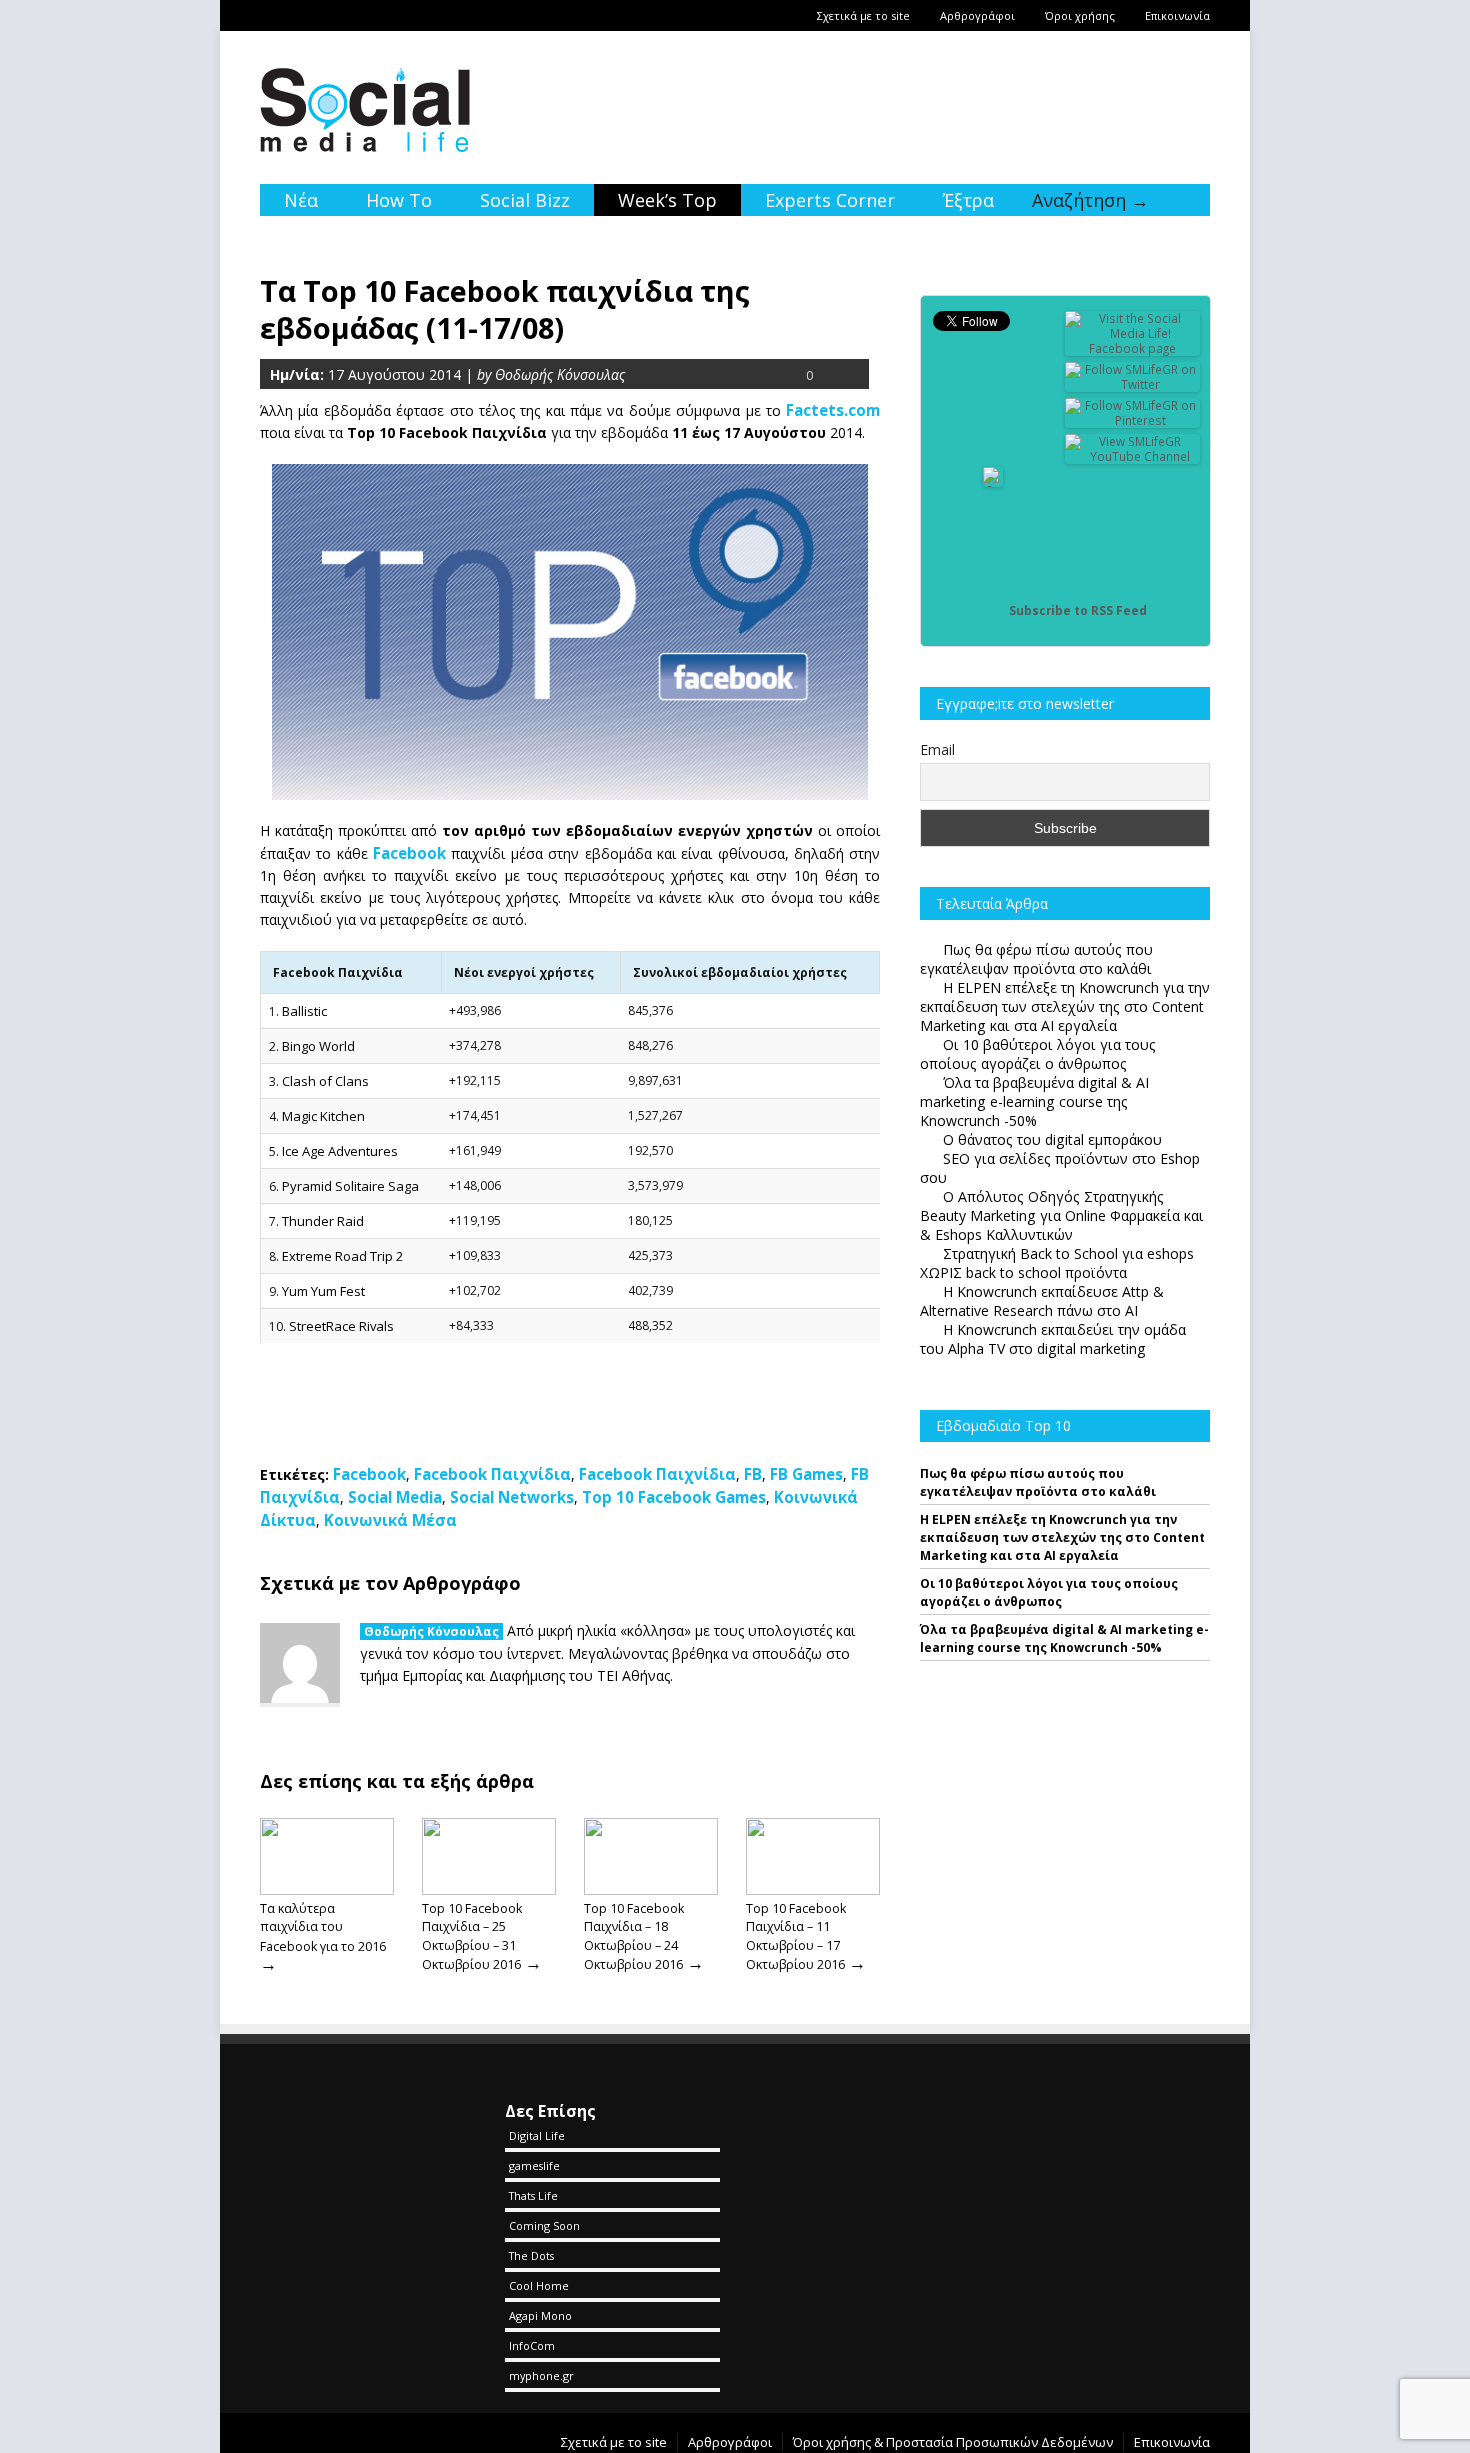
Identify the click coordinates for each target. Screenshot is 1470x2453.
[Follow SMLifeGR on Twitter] (1133, 384)
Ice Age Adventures (340, 1151)
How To (399, 200)
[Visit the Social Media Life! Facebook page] (1133, 348)
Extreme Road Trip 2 (342, 1256)
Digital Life (537, 2135)
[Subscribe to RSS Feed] (993, 610)
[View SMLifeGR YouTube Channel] (1133, 456)
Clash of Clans (325, 1081)
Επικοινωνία (1177, 15)
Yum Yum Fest (323, 1291)
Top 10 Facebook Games (674, 1497)
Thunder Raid (323, 1221)
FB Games (806, 1474)
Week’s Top (667, 200)
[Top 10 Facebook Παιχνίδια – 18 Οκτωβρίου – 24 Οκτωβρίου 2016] (651, 1890)
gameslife (534, 2165)
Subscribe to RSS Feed (1078, 610)
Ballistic (304, 1011)
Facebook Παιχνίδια (492, 1474)
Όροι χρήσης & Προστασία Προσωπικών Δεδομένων (953, 2442)
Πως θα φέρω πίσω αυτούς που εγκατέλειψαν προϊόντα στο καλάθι (1038, 1482)
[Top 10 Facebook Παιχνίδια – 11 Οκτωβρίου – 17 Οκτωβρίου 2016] (813, 1890)
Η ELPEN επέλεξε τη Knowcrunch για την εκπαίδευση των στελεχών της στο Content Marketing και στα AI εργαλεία (1062, 1537)
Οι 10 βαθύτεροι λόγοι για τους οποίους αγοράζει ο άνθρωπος (1049, 1592)
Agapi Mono (540, 2315)
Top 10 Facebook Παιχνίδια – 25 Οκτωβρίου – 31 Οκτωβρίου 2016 (472, 1936)
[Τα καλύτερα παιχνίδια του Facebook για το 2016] (327, 1890)
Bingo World (318, 1046)
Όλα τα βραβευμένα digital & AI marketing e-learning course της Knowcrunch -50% (1064, 1638)
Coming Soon (544, 2225)
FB (753, 1474)
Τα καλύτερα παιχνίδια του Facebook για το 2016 (323, 1927)
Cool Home (539, 2285)
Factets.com (833, 410)
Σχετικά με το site (863, 15)
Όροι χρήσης (1080, 15)
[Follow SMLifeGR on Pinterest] (1133, 420)
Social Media (395, 1497)
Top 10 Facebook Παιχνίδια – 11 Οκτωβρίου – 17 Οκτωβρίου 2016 (796, 1936)
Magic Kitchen (323, 1116)
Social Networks (512, 1497)
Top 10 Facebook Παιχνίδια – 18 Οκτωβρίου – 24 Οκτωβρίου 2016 (634, 1936)
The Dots (531, 2255)
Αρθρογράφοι (977, 15)
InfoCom (532, 2345)
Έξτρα (968, 200)
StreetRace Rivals (341, 1326)
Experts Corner (830, 200)
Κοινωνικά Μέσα (390, 1520)
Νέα (301, 200)
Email (937, 749)
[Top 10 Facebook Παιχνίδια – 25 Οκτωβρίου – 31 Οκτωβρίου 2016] (489, 1890)
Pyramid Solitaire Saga (350, 1186)
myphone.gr (541, 2375)
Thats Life (533, 2195)
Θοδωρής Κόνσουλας (431, 1631)
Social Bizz (525, 200)
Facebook (409, 853)
